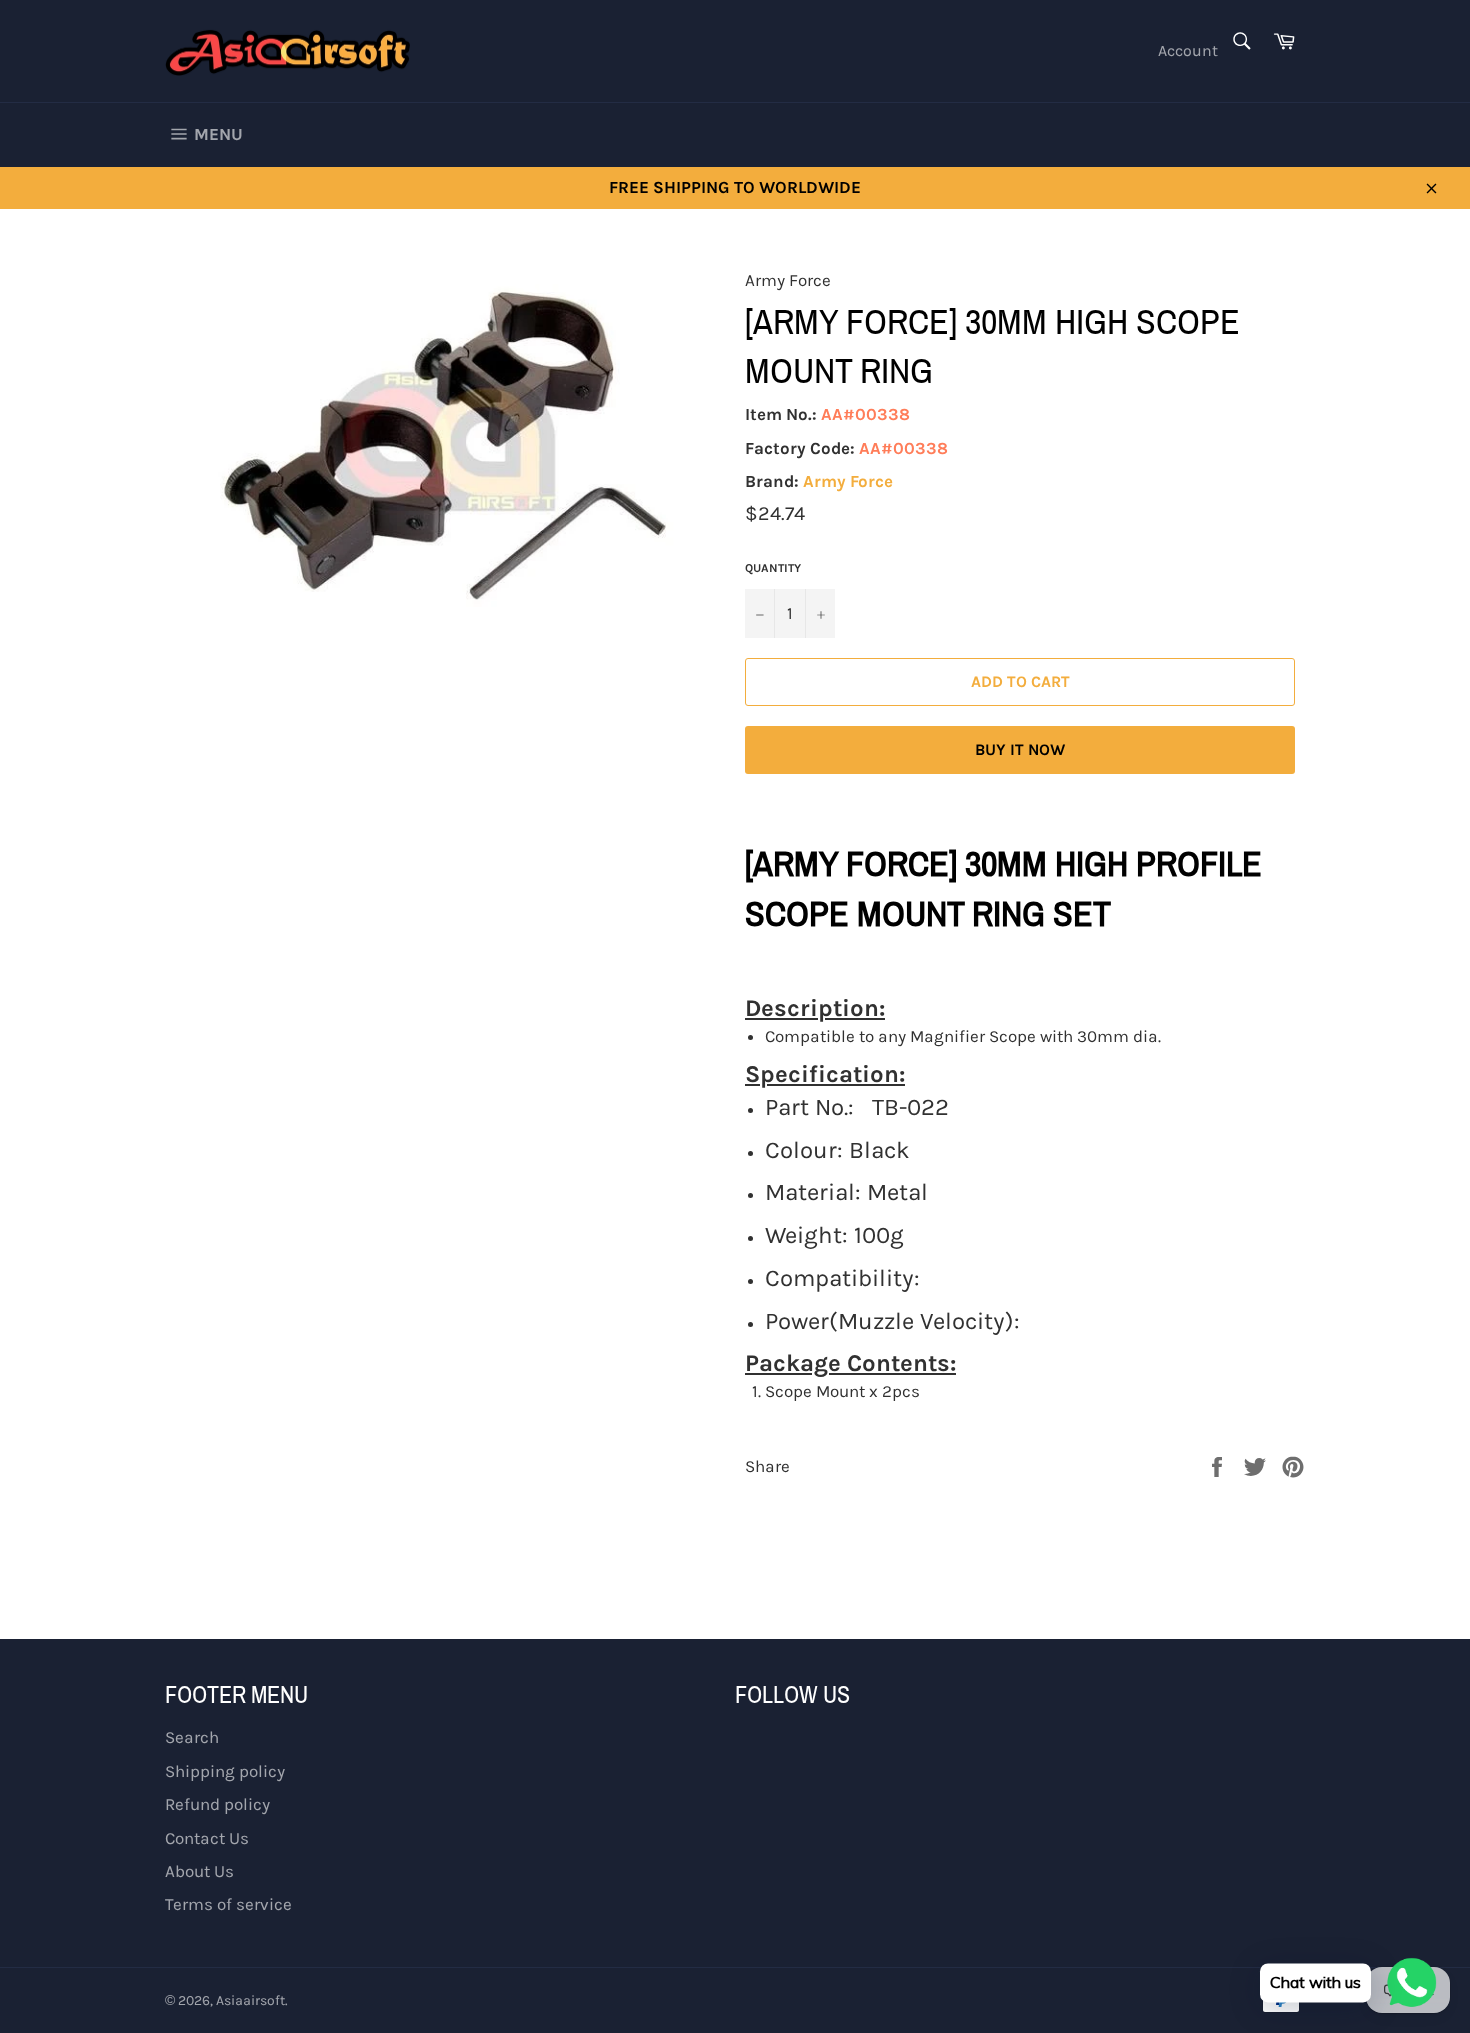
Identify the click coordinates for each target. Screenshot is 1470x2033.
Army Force (848, 481)
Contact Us (207, 1838)
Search (192, 1737)
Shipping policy (225, 1771)
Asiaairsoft (250, 2000)
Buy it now (1020, 749)
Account (1188, 50)
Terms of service (228, 1904)
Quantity (773, 568)
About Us (199, 1871)
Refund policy (217, 1804)
